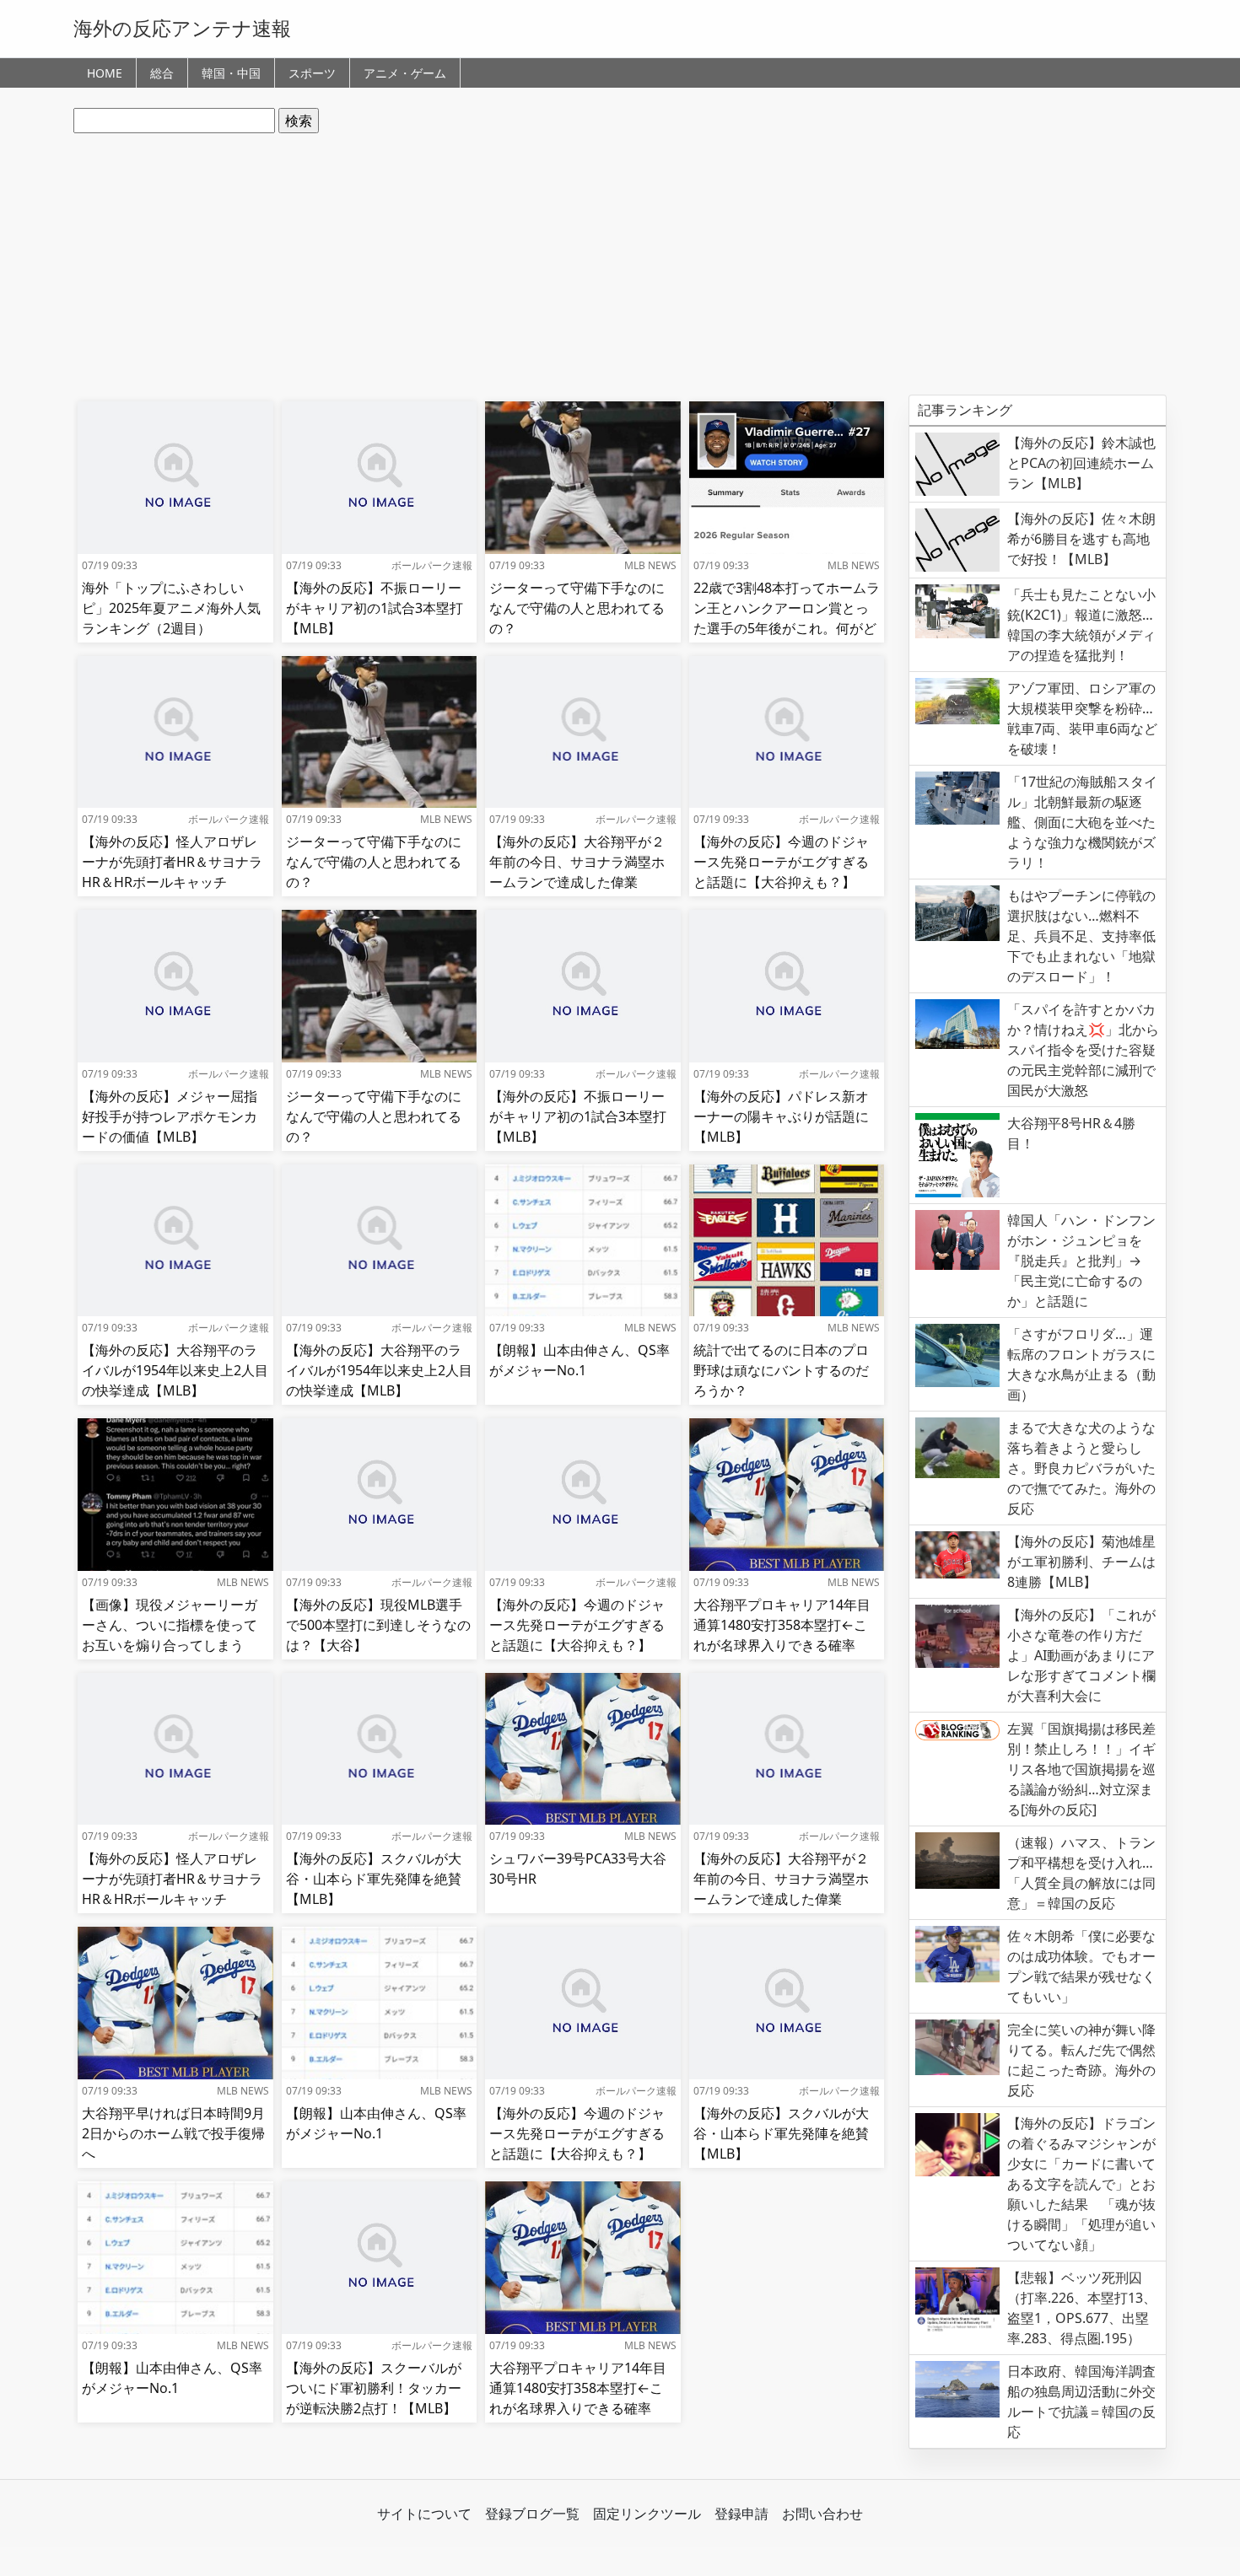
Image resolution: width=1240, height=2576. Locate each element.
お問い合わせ (822, 2514)
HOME (105, 73)
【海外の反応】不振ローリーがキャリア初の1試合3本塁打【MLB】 (375, 608)
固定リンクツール (647, 2514)
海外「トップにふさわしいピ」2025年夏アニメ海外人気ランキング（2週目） (171, 608)
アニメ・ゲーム (405, 73)
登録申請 (741, 2514)
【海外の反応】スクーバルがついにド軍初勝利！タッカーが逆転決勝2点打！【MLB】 (374, 2388)
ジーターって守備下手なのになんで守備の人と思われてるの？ (577, 608)
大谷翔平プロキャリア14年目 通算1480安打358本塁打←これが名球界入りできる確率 (782, 1625)
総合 (162, 73)
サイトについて (424, 2514)
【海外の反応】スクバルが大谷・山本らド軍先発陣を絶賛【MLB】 (374, 1879)
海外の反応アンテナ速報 (182, 28)
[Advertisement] (620, 264)
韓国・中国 (231, 73)
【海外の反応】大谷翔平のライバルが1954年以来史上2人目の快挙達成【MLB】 (175, 1370)
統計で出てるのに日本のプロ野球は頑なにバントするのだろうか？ (781, 1370)
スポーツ (312, 73)
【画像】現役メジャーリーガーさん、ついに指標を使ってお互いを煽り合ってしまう (170, 1625)
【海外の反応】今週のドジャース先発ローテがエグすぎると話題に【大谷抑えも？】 (781, 862)
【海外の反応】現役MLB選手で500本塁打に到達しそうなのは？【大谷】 (378, 1625)
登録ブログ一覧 (532, 2514)
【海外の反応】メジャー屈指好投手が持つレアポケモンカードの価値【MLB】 (170, 1116)
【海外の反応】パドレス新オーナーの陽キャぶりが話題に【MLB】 (781, 1116)
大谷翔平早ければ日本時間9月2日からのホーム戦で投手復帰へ (173, 2133)
